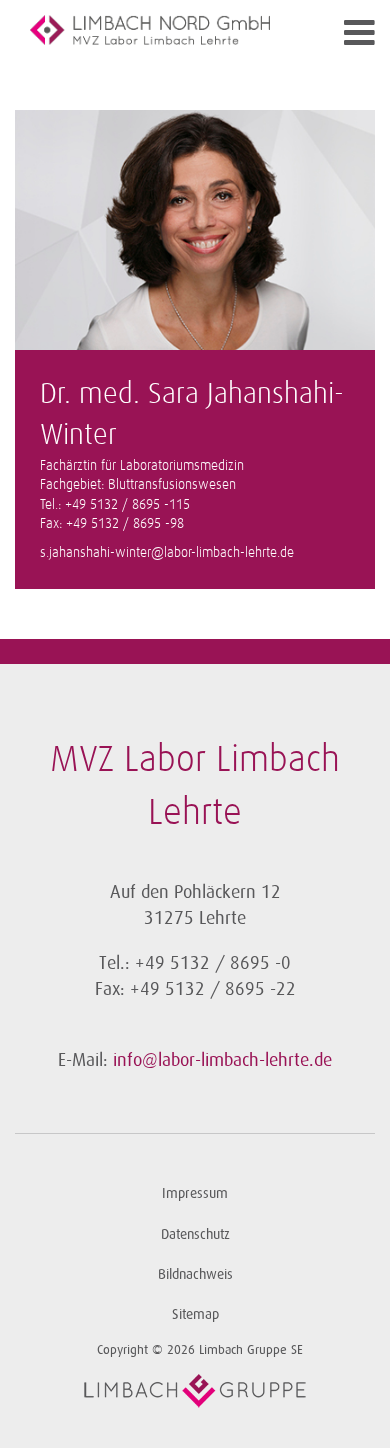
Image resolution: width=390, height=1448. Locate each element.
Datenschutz (195, 1234)
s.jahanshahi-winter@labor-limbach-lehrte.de (167, 553)
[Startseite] (150, 30)
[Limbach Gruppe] (195, 1391)
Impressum (195, 1193)
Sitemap (195, 1314)
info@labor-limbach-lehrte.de (222, 1060)
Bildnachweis (195, 1274)
